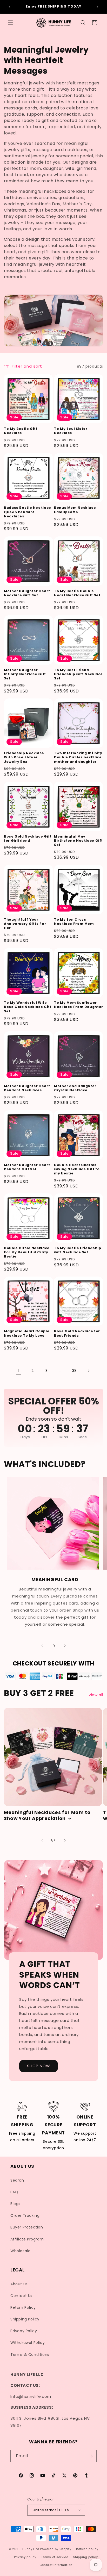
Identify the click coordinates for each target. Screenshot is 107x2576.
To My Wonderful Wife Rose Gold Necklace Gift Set (28, 1007)
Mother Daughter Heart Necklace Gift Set (27, 593)
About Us (19, 2284)
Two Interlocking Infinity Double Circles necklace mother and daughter (78, 757)
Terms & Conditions (30, 2355)
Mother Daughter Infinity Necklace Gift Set (25, 674)
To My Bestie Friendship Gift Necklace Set (78, 1250)
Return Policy (23, 2307)
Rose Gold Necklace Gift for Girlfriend (28, 839)
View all (96, 1695)
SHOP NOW (39, 2066)
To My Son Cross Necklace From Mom (74, 922)
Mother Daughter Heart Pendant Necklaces (27, 1088)
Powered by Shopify (56, 2549)
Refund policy (87, 2549)
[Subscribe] (91, 2456)
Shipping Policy (25, 2319)
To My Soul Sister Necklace (71, 431)
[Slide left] (42, 1646)
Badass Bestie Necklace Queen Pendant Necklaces (28, 512)
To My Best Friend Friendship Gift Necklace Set (78, 674)
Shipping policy (85, 2557)
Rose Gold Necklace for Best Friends (77, 1333)
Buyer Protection (27, 2227)
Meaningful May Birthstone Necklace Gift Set (78, 841)
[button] (10, 23)
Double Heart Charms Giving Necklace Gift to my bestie (77, 1169)
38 (75, 1371)
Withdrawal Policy (28, 2343)
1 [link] (18, 1371)
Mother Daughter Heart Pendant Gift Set (27, 1167)
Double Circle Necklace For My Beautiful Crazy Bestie (27, 1252)
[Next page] (89, 1371)
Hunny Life (31, 2549)
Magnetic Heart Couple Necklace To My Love (27, 1333)
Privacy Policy (24, 2331)
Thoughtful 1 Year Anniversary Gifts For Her (25, 924)
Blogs (15, 2204)
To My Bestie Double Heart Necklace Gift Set (77, 593)
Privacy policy (25, 2557)
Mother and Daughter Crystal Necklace (75, 1088)
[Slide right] (65, 1646)
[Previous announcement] (10, 7)
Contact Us (21, 2296)
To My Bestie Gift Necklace (21, 431)
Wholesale (20, 2251)
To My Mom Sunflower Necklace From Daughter (79, 1005)
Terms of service (55, 2557)
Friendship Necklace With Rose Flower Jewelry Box (24, 757)
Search (17, 2180)
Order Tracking (25, 2215)
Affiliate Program (27, 2239)
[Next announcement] (97, 7)
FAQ (14, 2192)
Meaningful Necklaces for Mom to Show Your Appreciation (47, 1816)
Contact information (56, 2565)
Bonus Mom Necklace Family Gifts (75, 510)
